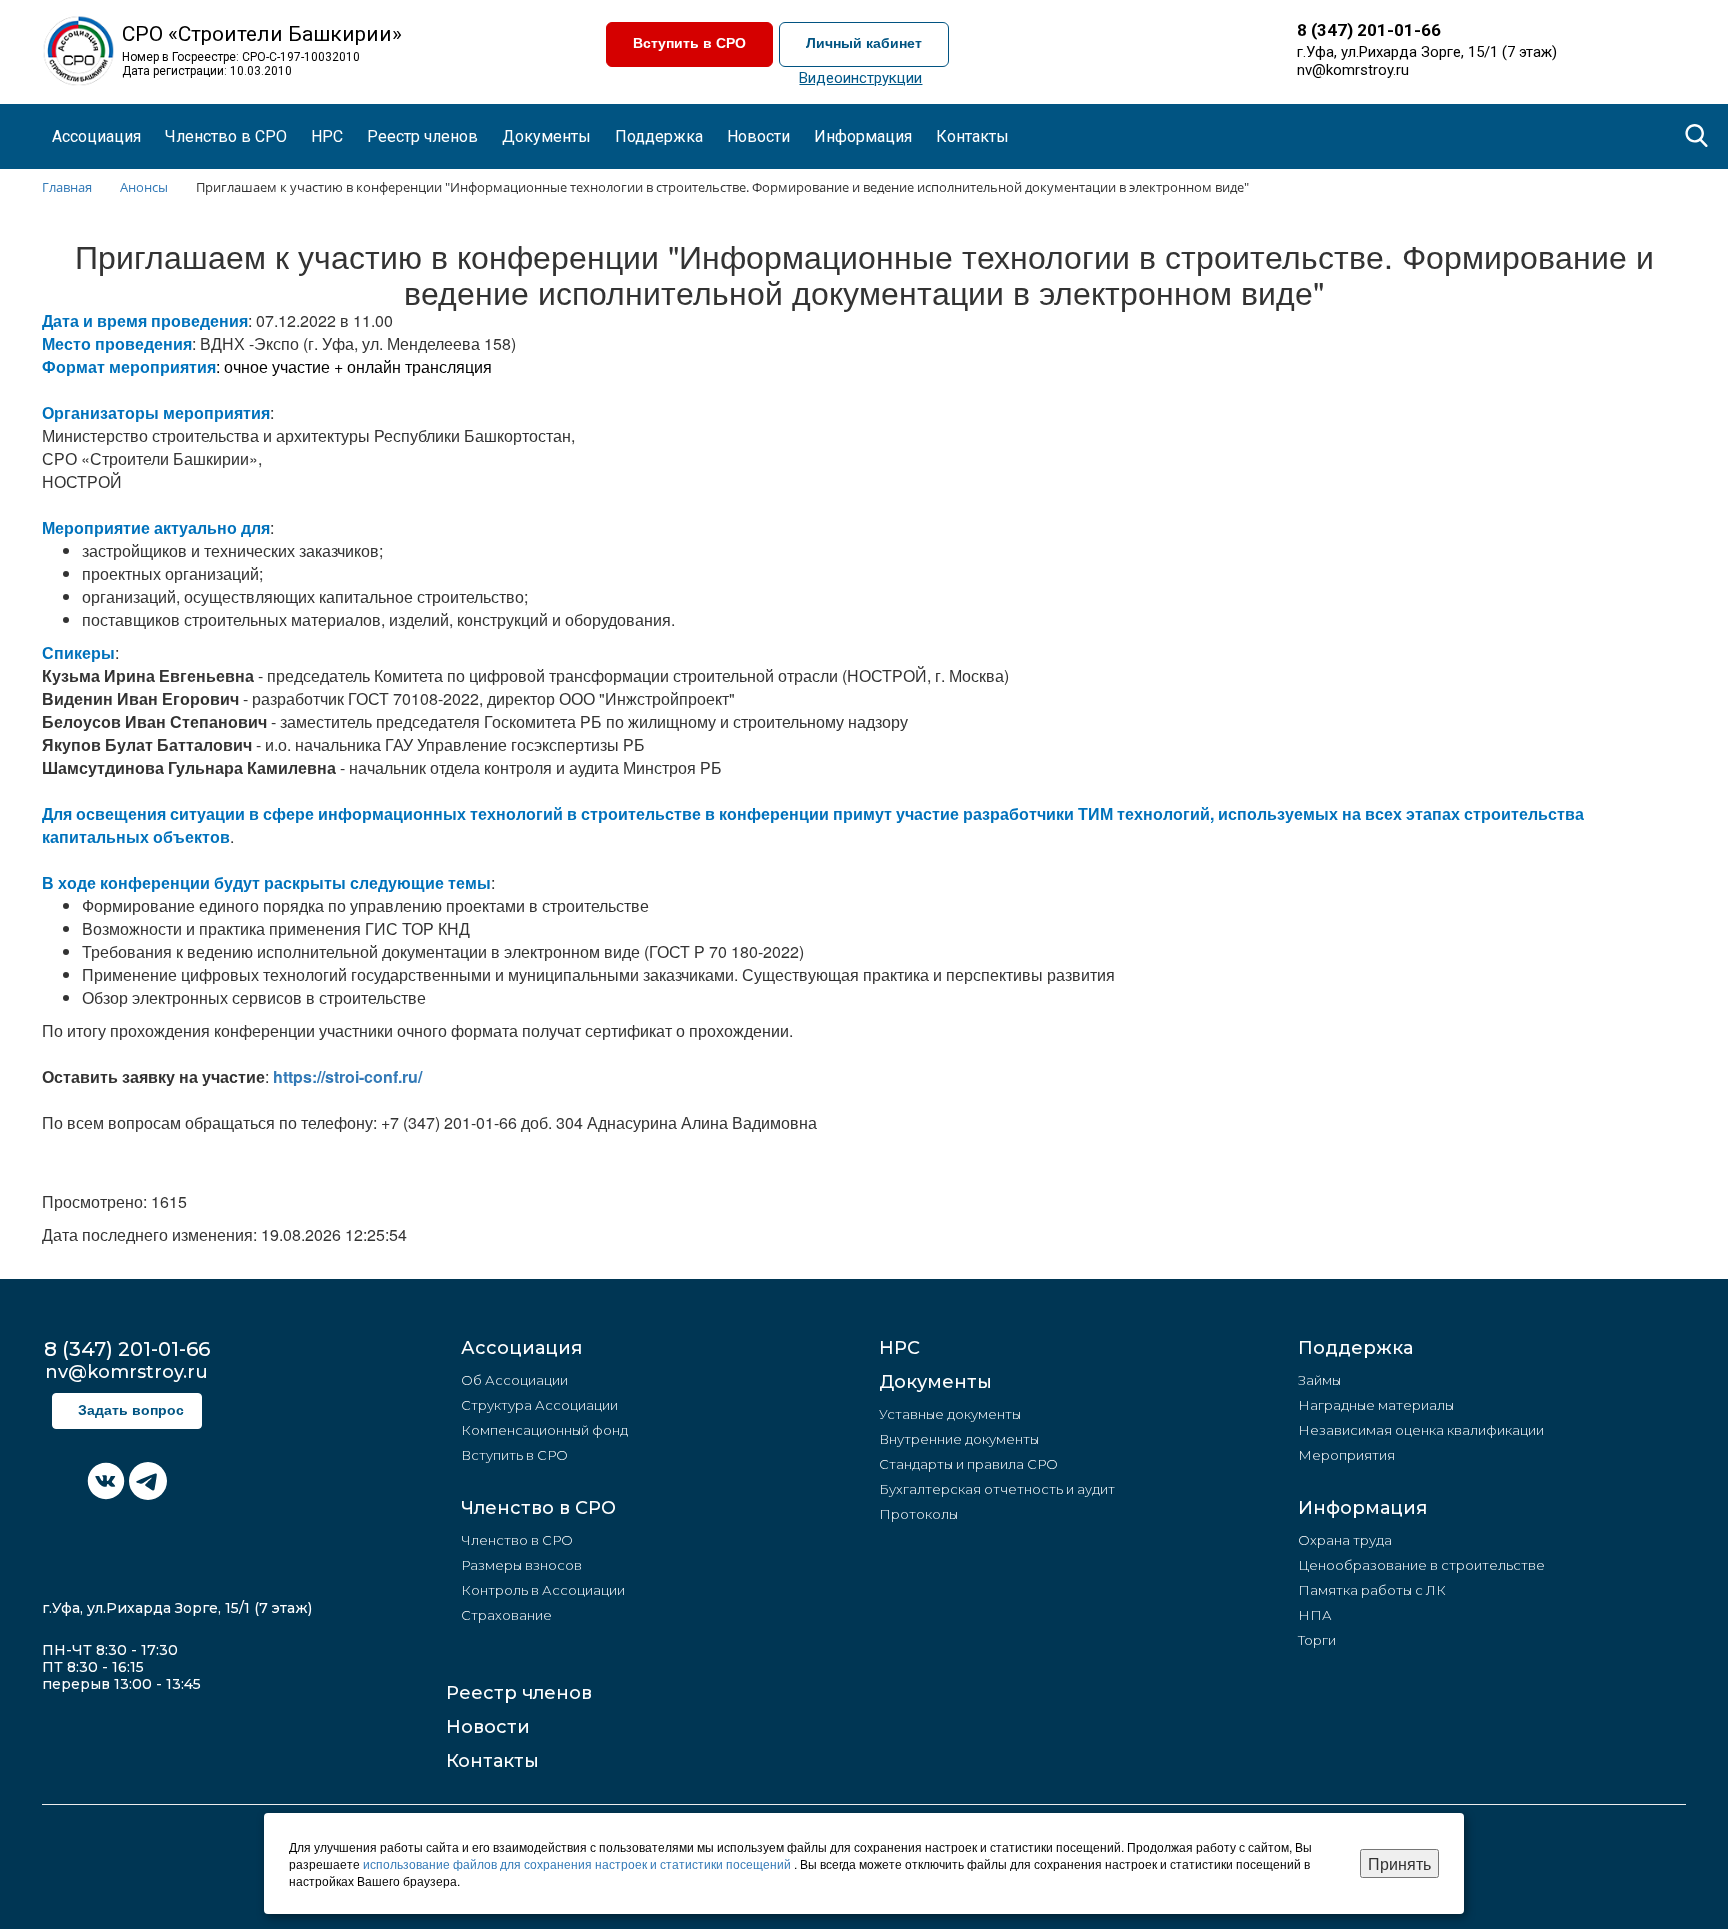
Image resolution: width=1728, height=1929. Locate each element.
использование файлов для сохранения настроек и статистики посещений (578, 1863)
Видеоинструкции (860, 78)
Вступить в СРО (689, 43)
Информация (1362, 1508)
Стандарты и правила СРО (968, 1464)
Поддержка (1355, 1348)
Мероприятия (1346, 1455)
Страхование (506, 1615)
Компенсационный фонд (544, 1430)
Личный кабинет (864, 43)
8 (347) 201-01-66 (1369, 30)
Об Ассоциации (514, 1380)
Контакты (972, 136)
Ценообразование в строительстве (1421, 1565)
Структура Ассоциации (539, 1405)
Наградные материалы (1376, 1405)
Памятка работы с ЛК (1372, 1590)
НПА (1315, 1615)
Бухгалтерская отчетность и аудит (997, 1489)
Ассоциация (521, 1348)
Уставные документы (950, 1414)
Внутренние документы (959, 1439)
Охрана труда (1345, 1540)
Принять (1399, 1863)
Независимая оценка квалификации (1421, 1430)
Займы (1319, 1380)
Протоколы (918, 1514)
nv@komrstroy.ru (1353, 70)
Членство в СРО (538, 1508)
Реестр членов (422, 136)
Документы (935, 1382)
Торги (1317, 1640)
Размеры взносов (521, 1565)
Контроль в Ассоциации (543, 1590)
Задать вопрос (131, 1410)
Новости (488, 1727)
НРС (327, 136)
